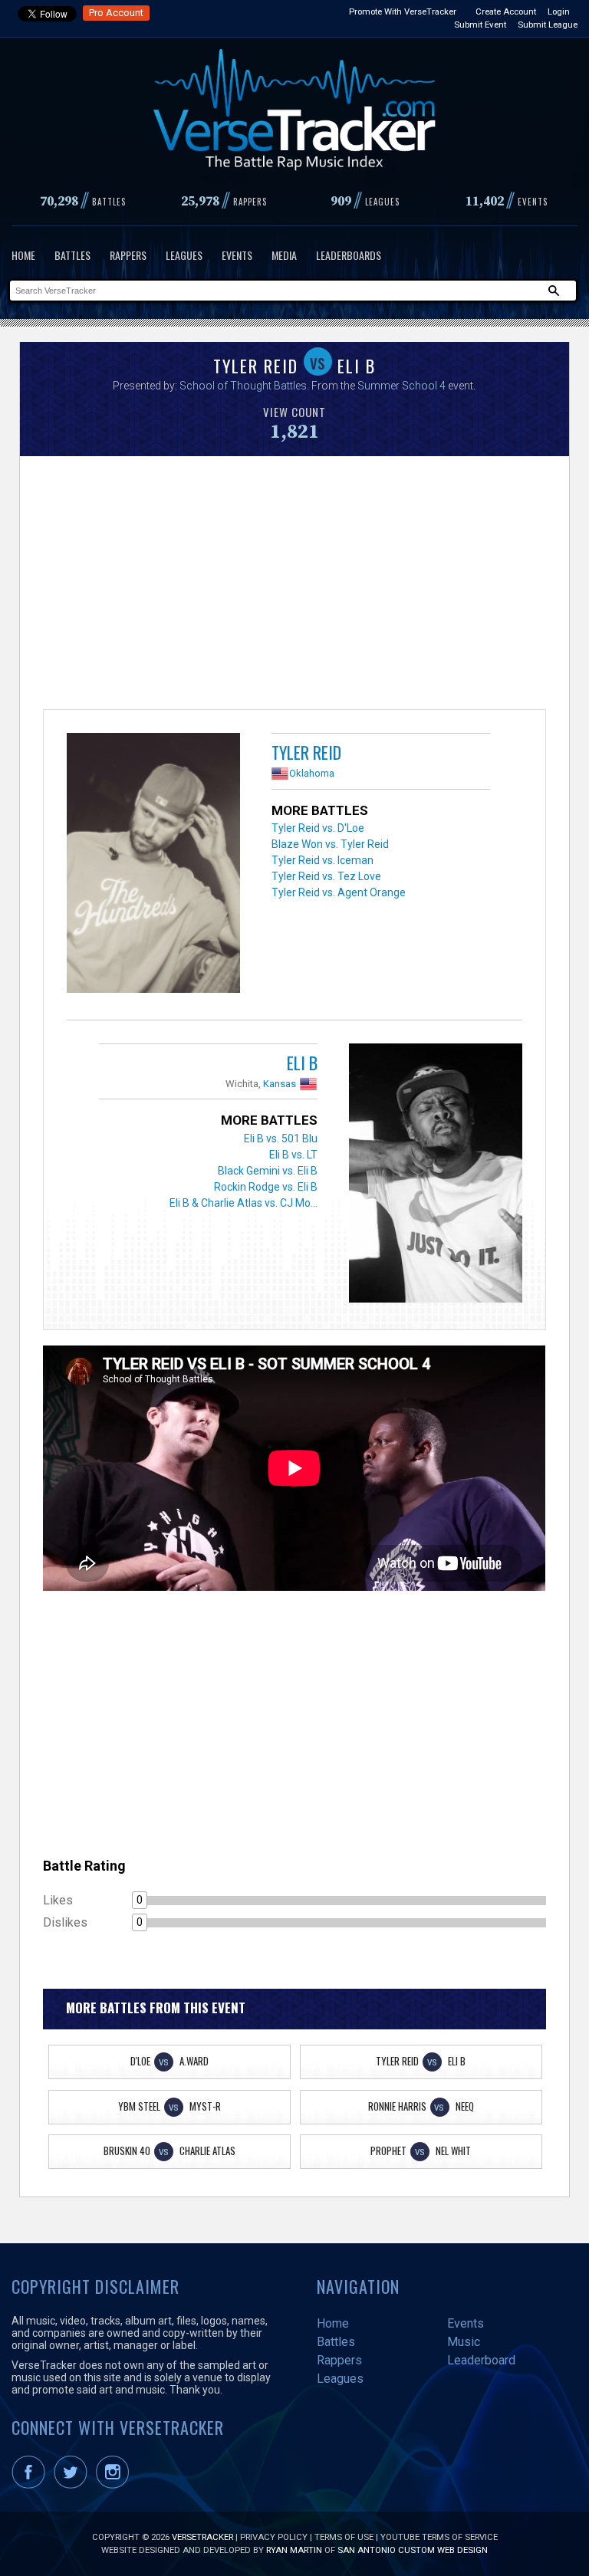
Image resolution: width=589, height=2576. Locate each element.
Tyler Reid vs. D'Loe (318, 828)
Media (284, 255)
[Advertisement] (294, 586)
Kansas (280, 1084)
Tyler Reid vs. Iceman (322, 860)
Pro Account (116, 13)
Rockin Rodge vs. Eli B (266, 1187)
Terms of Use (344, 2537)
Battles (72, 255)
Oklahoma (312, 773)
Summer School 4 (401, 386)
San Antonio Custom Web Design (413, 2550)
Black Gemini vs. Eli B (268, 1171)
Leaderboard (481, 2360)
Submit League (548, 25)
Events (237, 255)
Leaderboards (349, 255)
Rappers (128, 255)
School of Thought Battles (243, 386)
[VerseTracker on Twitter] (74, 2486)
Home (23, 255)
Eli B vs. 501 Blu (281, 1138)
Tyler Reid (306, 752)
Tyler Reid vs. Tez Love (326, 876)
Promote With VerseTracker (403, 11)
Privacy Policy (274, 2537)
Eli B (302, 1063)
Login (559, 11)
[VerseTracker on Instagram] (115, 2486)
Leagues (184, 255)
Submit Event (480, 25)
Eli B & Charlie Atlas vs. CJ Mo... (243, 1203)
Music (464, 2342)
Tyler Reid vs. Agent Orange (339, 892)
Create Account (506, 11)
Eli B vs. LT (293, 1155)
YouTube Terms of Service (439, 2537)
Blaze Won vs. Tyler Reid (330, 844)
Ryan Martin (294, 2550)
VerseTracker (202, 2537)
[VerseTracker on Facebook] (31, 2486)
